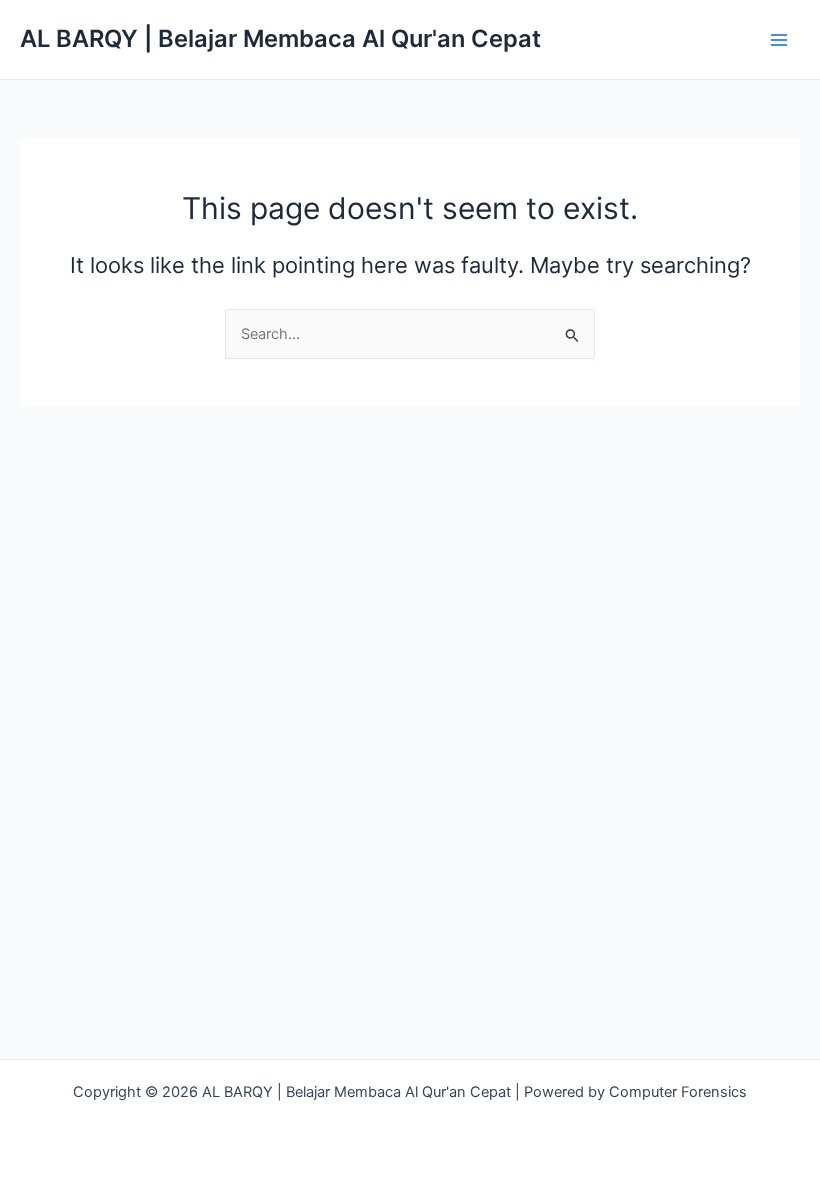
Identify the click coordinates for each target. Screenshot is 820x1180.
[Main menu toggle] (779, 40)
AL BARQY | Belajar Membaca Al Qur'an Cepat (280, 38)
